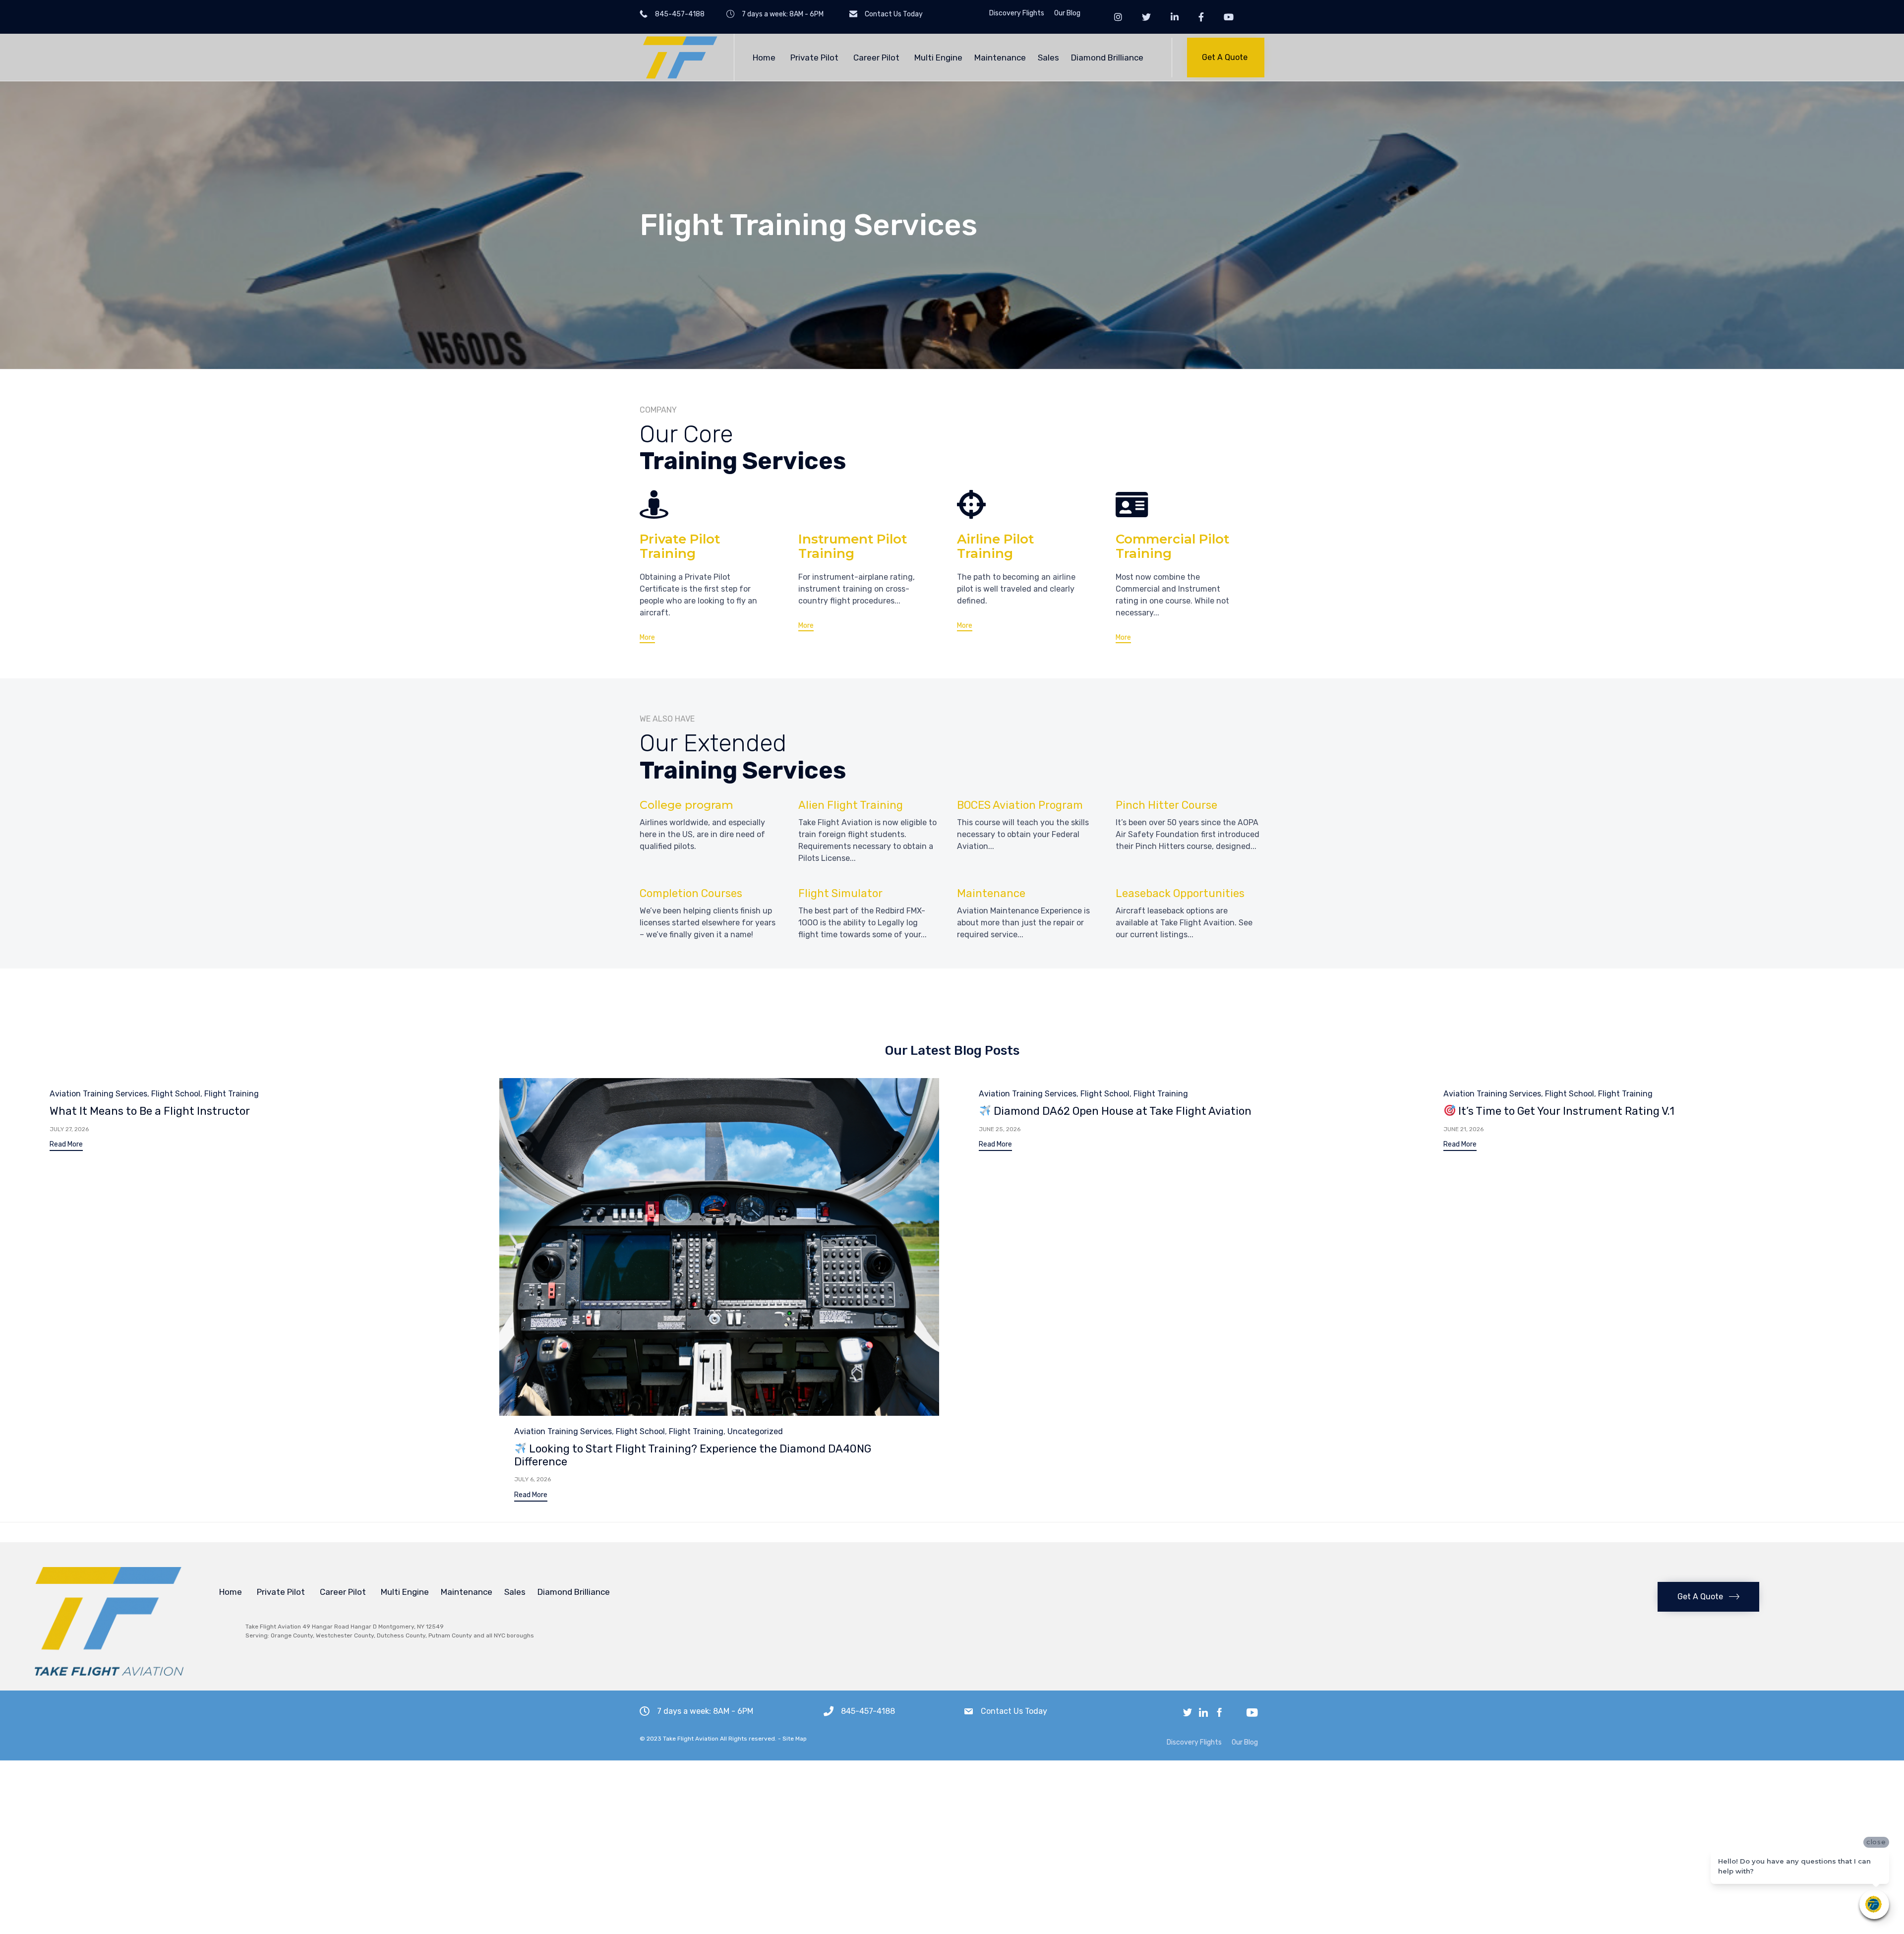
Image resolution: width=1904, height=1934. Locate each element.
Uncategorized (755, 1431)
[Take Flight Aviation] (679, 57)
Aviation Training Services (98, 1094)
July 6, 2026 (533, 1479)
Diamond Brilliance (1107, 58)
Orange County (292, 1635)
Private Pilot (814, 58)
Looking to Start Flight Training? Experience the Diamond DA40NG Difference (693, 1455)
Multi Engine (938, 58)
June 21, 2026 (1463, 1129)
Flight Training (232, 1094)
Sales (1048, 58)
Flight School (176, 1094)
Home (764, 58)
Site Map (795, 1739)
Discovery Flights (1017, 13)
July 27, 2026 (69, 1129)
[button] (1226, 58)
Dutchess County (401, 1635)
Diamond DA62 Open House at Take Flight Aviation (1121, 1111)
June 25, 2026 (1000, 1129)
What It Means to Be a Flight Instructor (150, 1111)
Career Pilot (876, 58)
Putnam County (450, 1635)
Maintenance (1000, 58)
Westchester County (345, 1635)
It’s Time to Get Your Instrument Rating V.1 (1565, 1111)
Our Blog (1067, 13)
